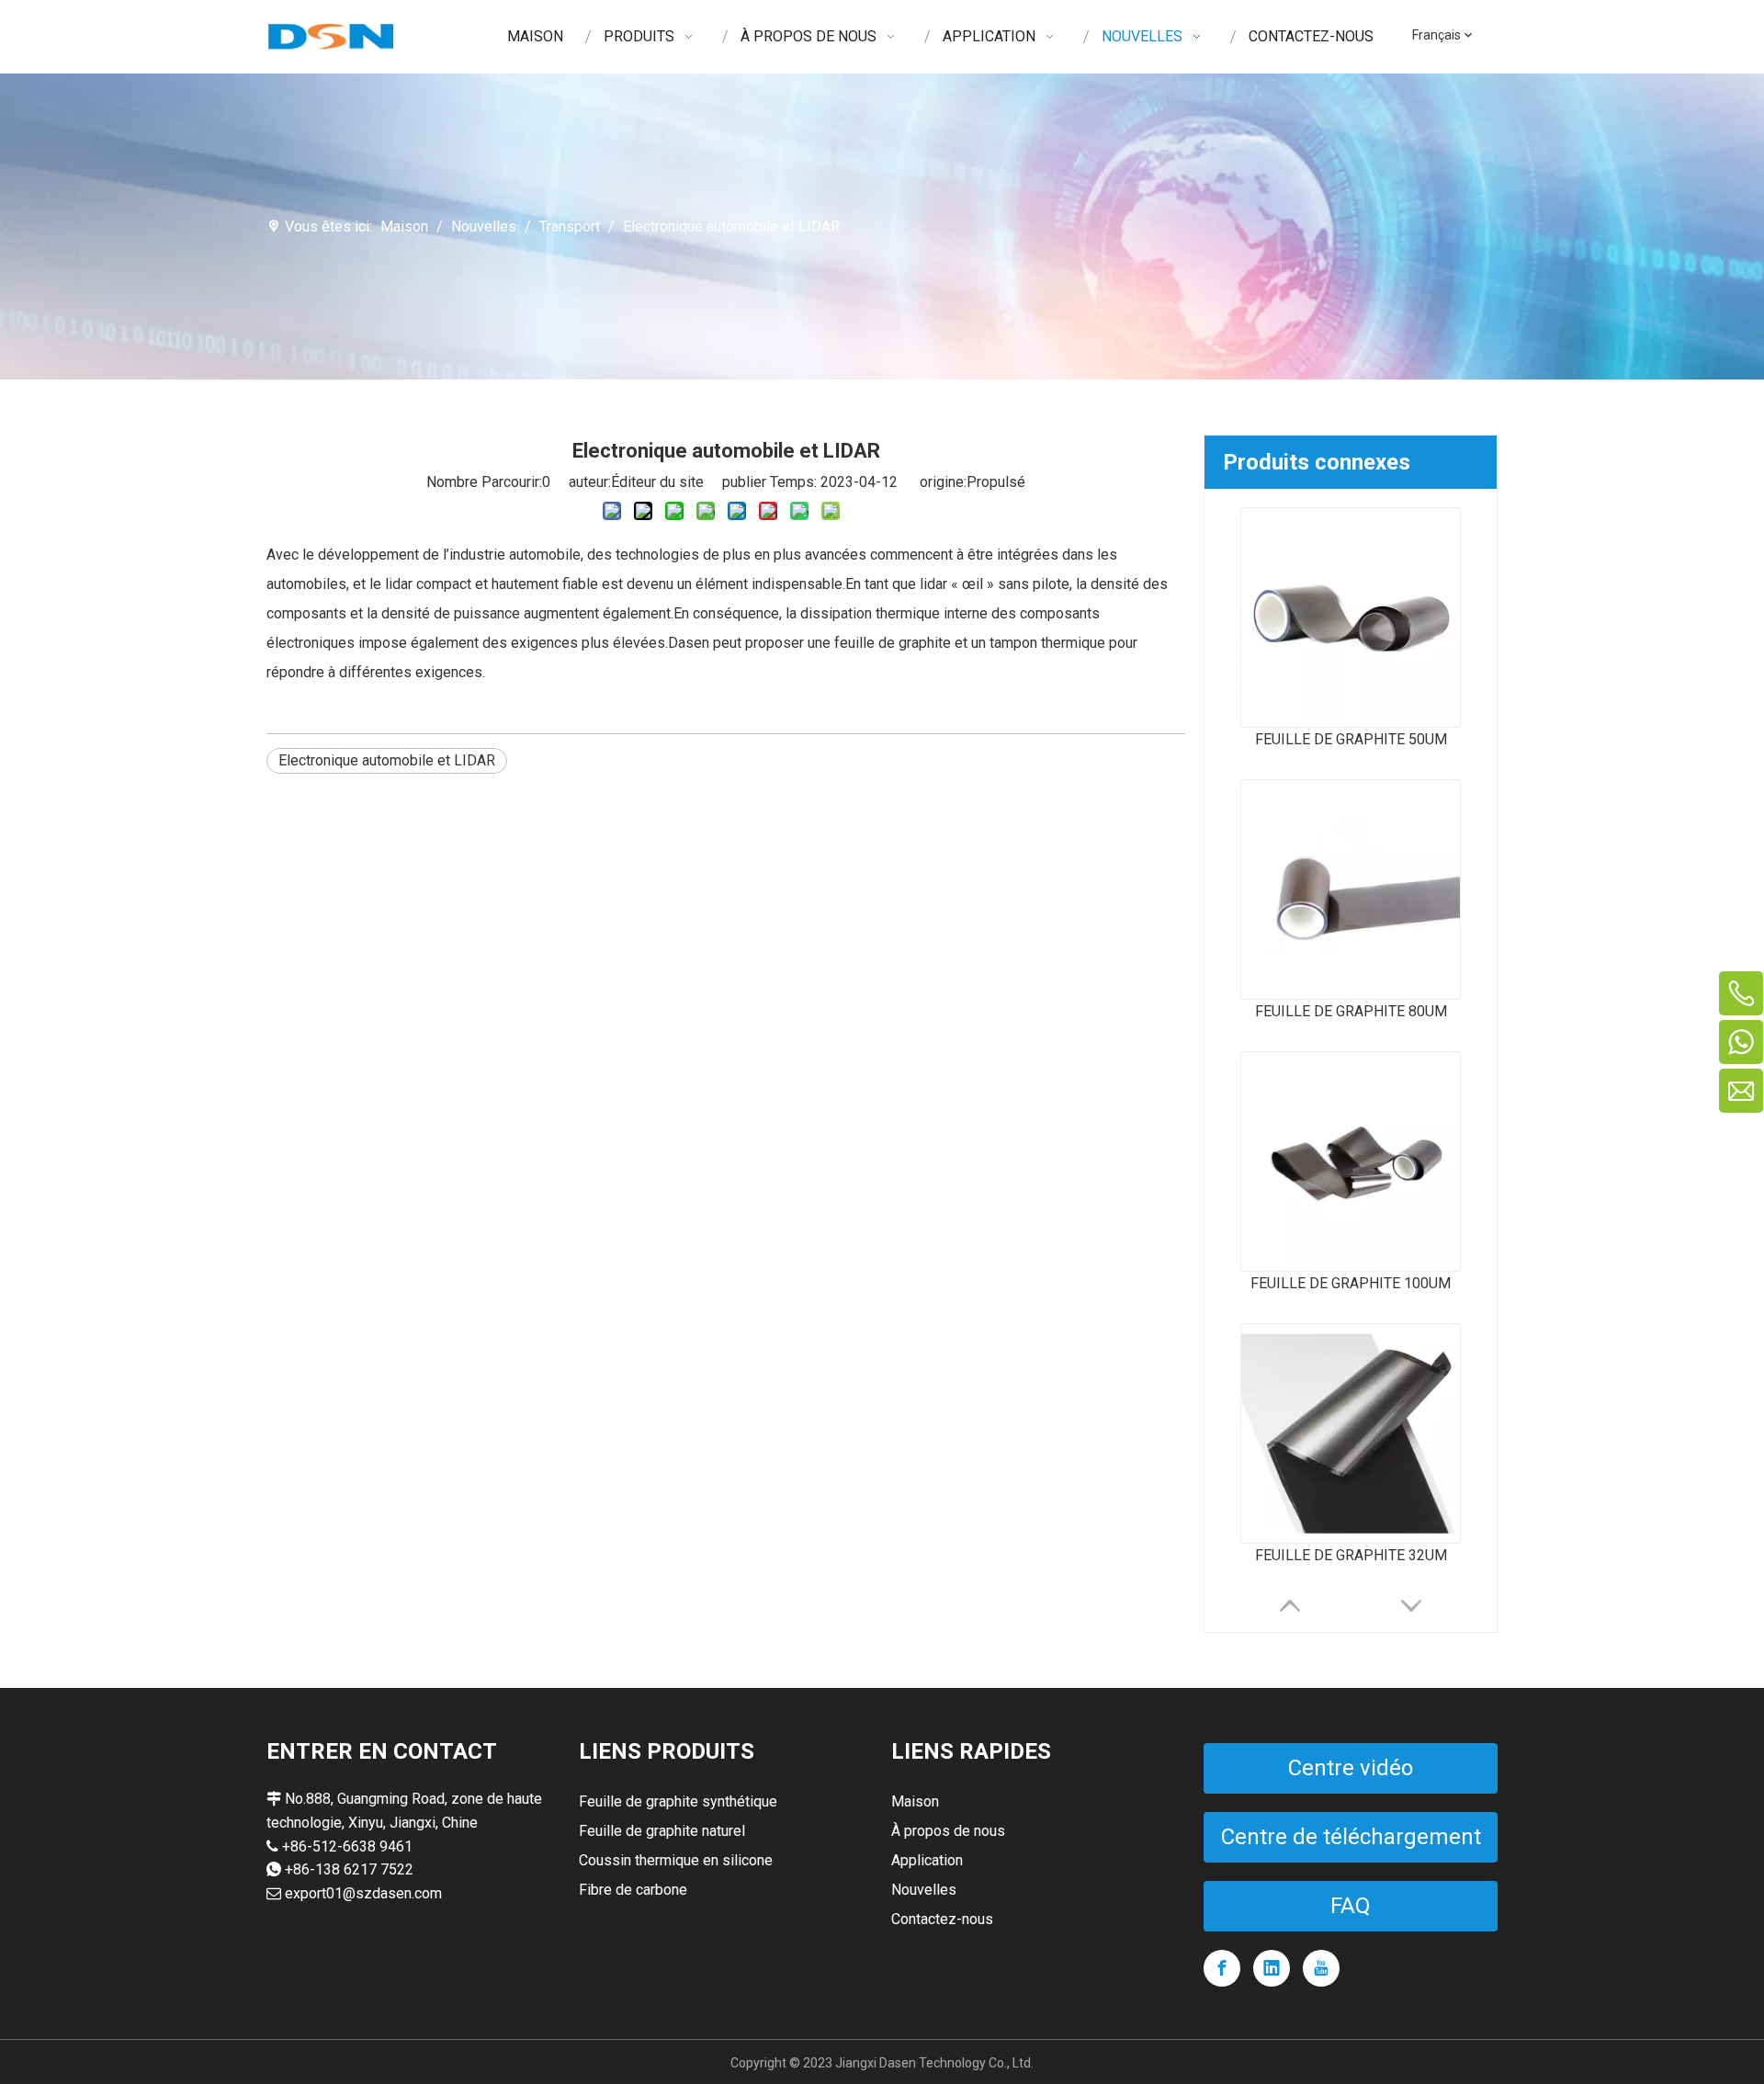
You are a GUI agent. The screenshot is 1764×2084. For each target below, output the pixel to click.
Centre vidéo (1351, 1768)
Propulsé (996, 482)
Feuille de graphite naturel (662, 1831)
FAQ (1351, 1906)
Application (927, 1860)
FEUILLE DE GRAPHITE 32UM (1351, 1555)
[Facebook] (1222, 1968)
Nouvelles (924, 1890)
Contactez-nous (942, 1919)
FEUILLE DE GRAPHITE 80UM (1351, 1011)
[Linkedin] (1272, 1968)
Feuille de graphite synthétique (678, 1801)
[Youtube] (1321, 1968)
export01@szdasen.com (363, 1893)
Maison (915, 1801)
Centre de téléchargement (1351, 1837)
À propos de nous (948, 1831)
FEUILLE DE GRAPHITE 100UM (1351, 1283)
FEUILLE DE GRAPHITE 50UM (1351, 739)
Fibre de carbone (633, 1890)
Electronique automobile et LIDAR (387, 760)
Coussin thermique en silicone (676, 1860)
